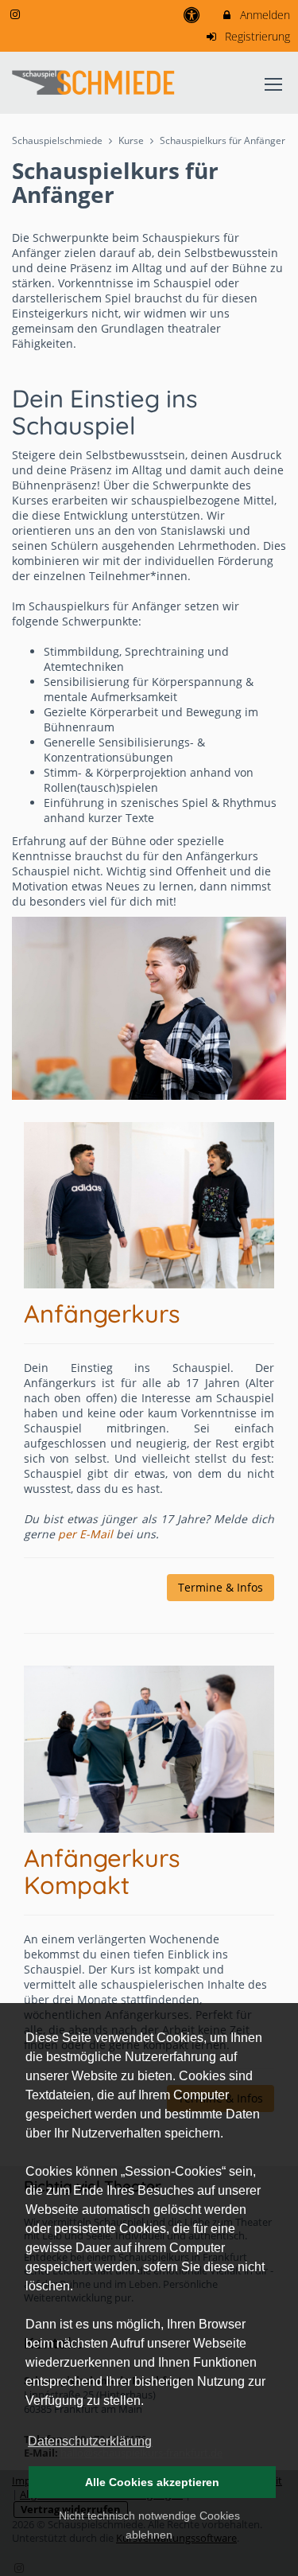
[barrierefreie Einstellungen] (194, 15)
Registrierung (256, 36)
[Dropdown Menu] (273, 84)
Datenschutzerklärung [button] (90, 2441)
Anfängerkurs (102, 1313)
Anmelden (263, 15)
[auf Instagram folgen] (17, 14)
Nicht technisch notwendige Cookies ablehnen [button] (149, 2525)
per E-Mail (87, 1534)
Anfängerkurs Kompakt (102, 1871)
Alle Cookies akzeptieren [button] (152, 2482)
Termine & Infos (221, 1587)
